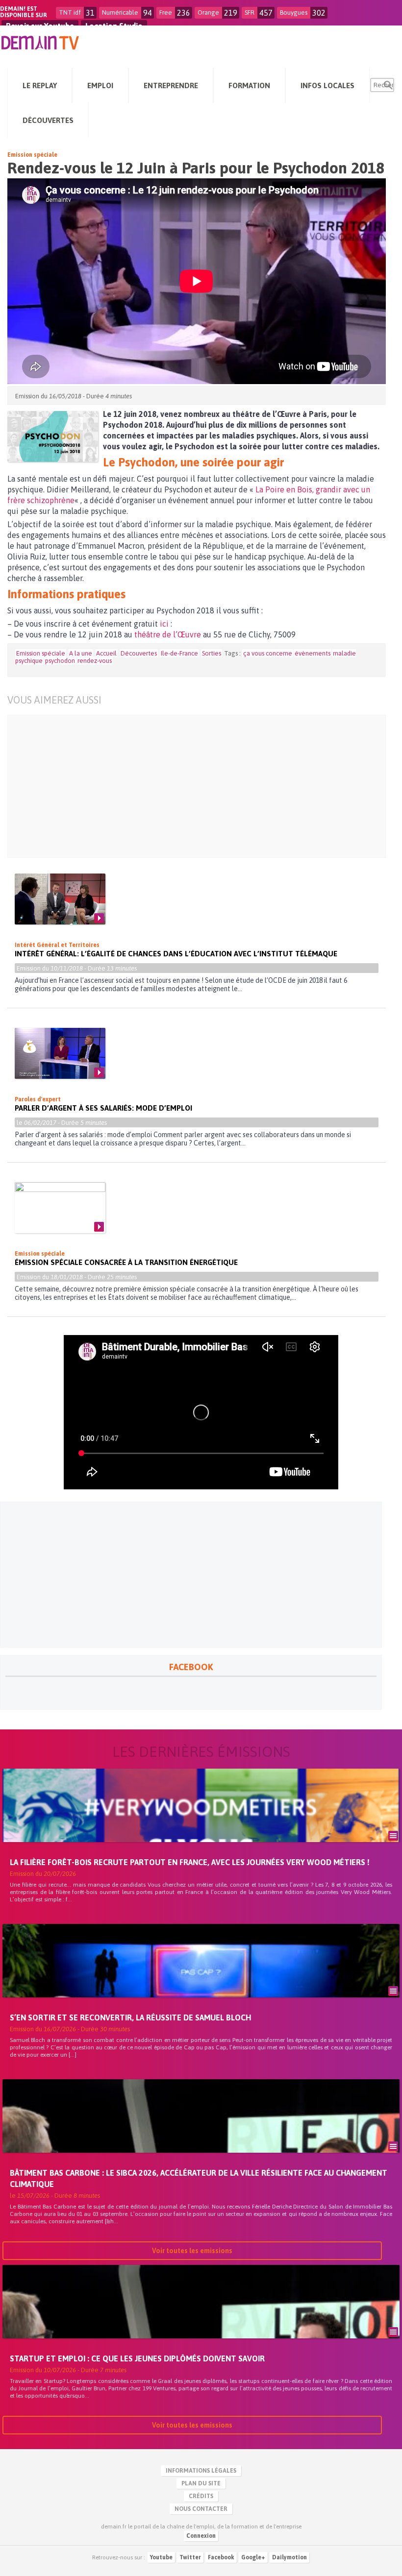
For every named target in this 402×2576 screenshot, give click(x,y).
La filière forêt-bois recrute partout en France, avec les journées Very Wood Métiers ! (190, 1862)
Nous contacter (201, 2509)
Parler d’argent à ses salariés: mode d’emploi (103, 1108)
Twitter (190, 2557)
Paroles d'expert (38, 1099)
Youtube (161, 2557)
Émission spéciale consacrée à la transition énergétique (127, 1262)
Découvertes (139, 653)
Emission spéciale (32, 155)
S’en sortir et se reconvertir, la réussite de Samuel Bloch (130, 2017)
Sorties (212, 653)
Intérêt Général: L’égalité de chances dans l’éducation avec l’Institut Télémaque (176, 954)
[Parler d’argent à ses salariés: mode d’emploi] (60, 1053)
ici (164, 624)
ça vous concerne (268, 653)
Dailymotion (289, 2557)
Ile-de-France (179, 653)
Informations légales (201, 2471)
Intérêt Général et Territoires (57, 945)
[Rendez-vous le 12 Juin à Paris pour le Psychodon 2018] (53, 437)
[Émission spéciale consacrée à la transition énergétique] (60, 1208)
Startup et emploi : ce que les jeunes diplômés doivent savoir (137, 2358)
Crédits (201, 2496)
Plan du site (201, 2483)
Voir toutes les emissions (192, 2251)
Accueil (106, 653)
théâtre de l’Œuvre (168, 634)
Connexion (201, 2536)
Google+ (253, 2557)
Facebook (221, 2557)
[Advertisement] (189, 786)
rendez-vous (95, 661)
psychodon (60, 661)
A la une (81, 653)
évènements (313, 653)
